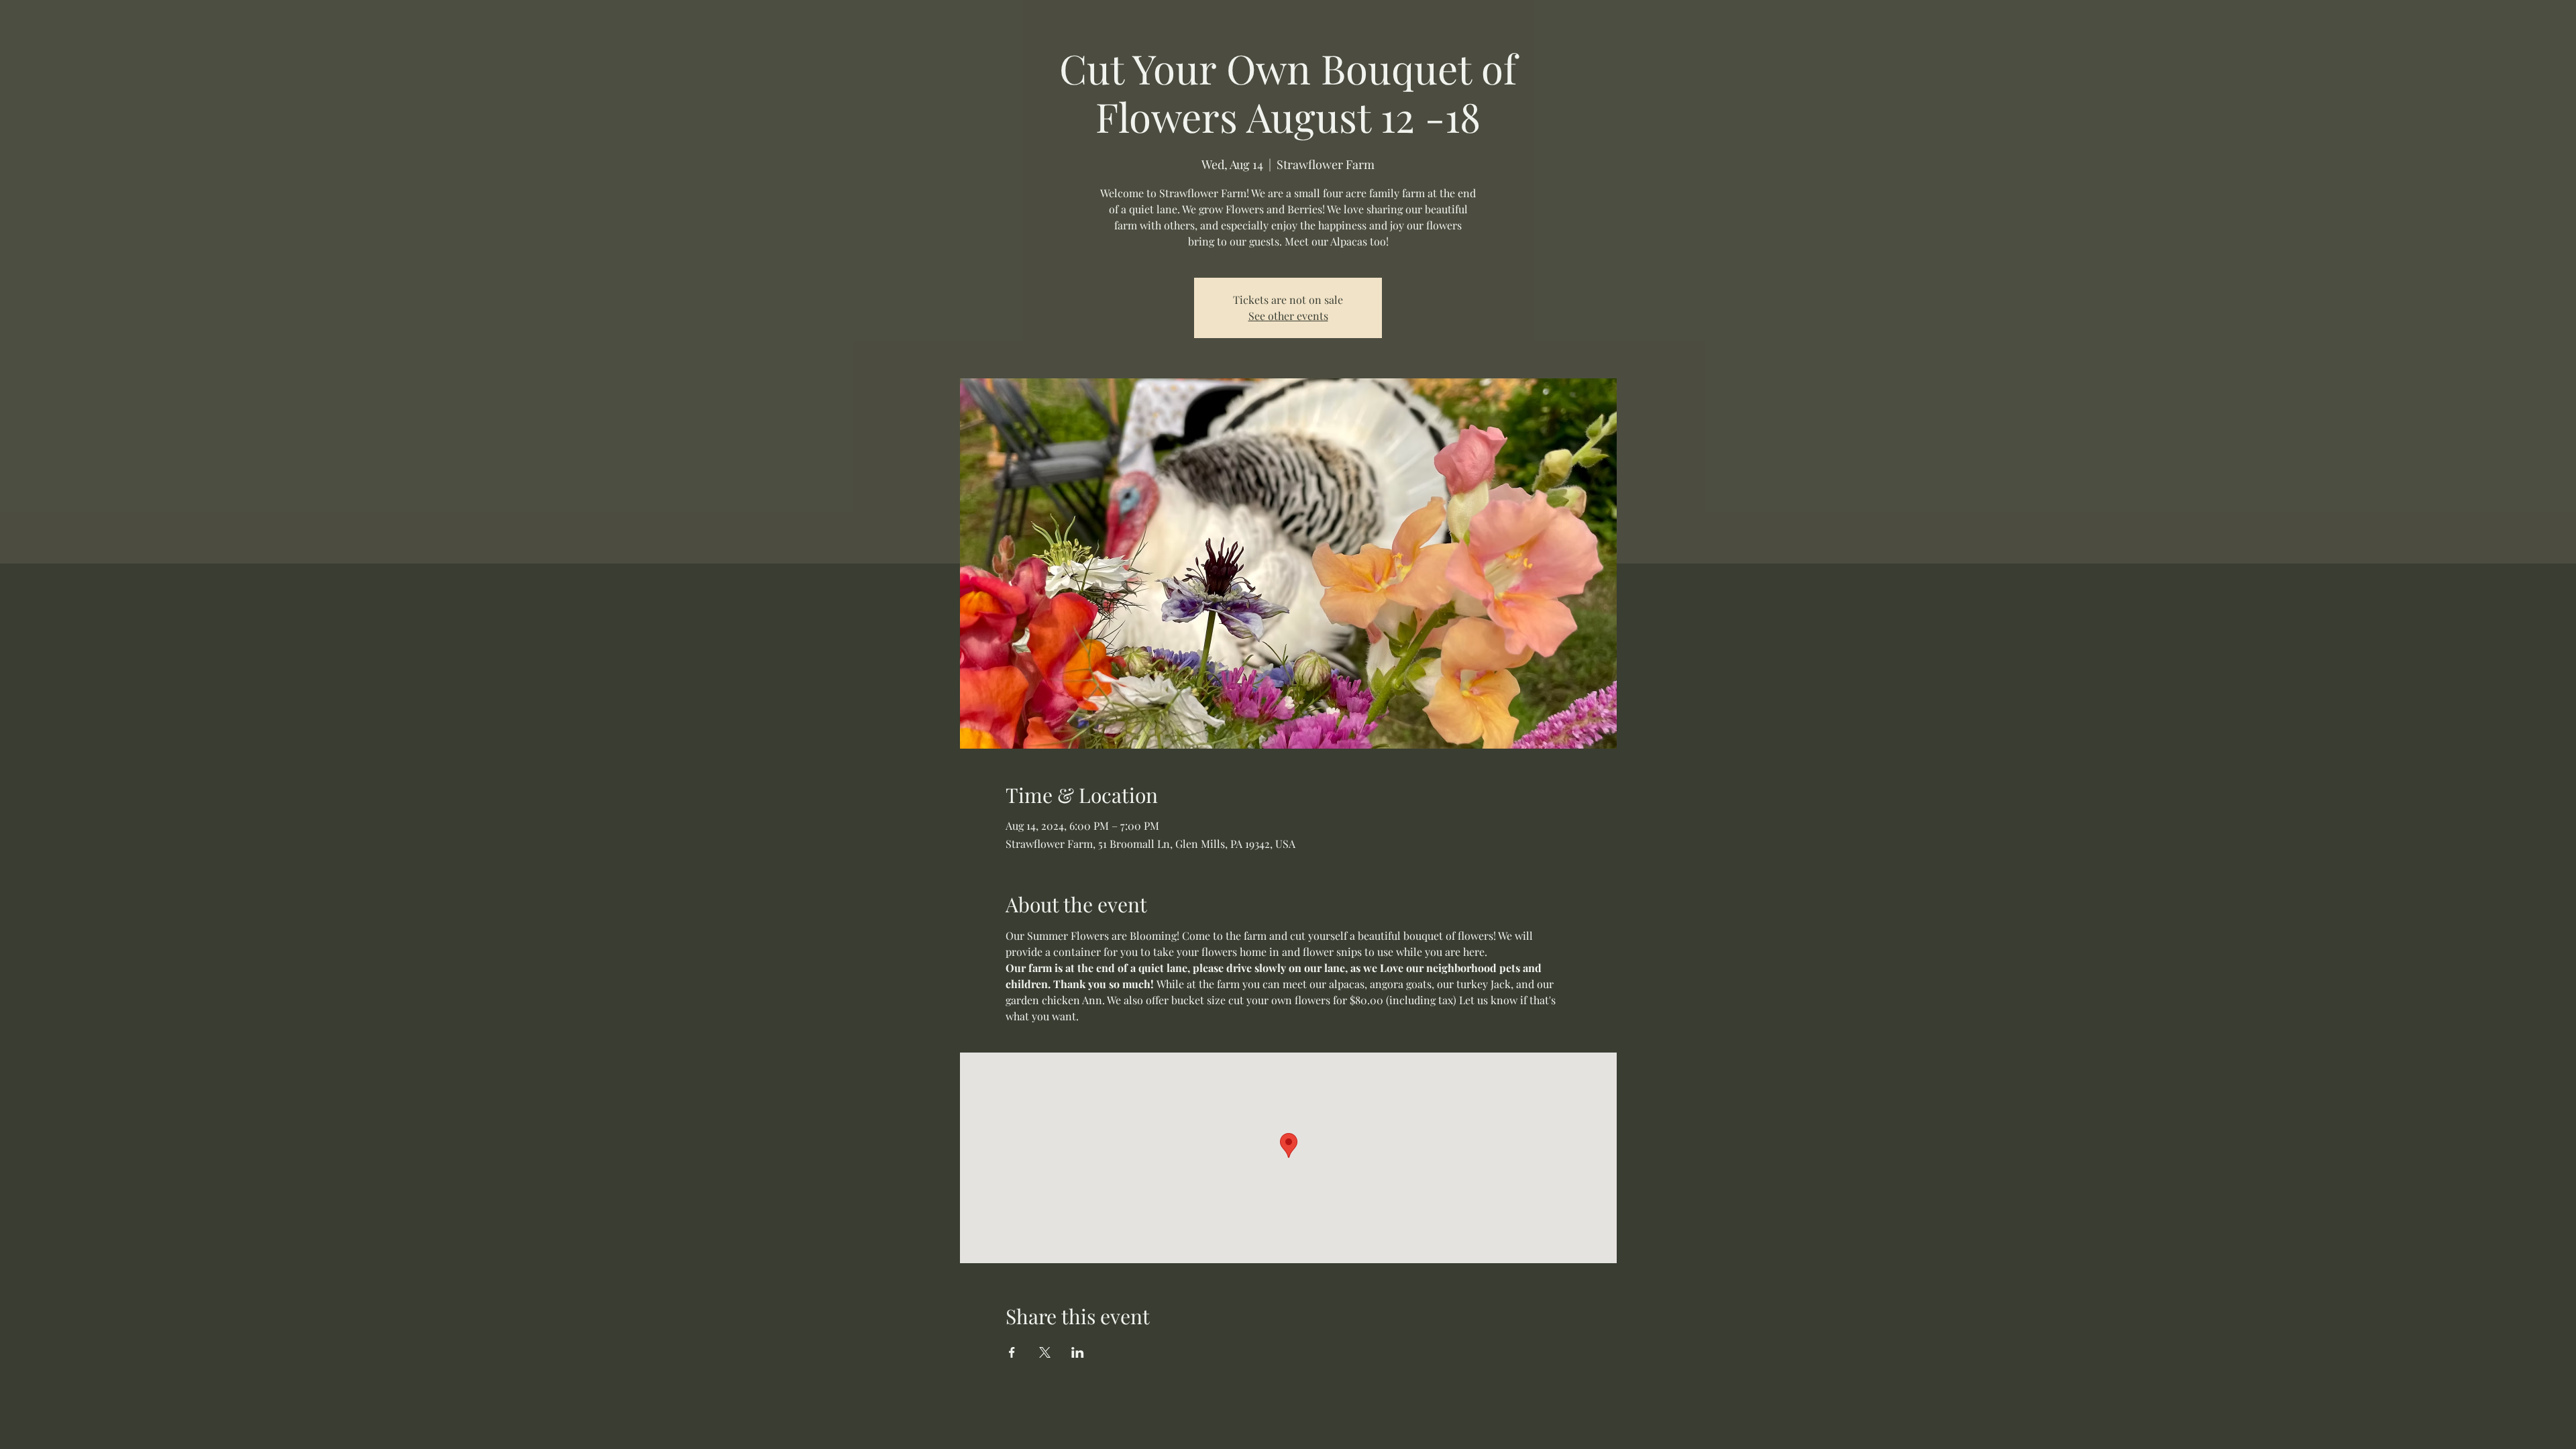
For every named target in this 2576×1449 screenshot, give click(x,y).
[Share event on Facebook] (1012, 1352)
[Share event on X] (1045, 1352)
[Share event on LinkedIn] (1078, 1352)
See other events (1288, 316)
